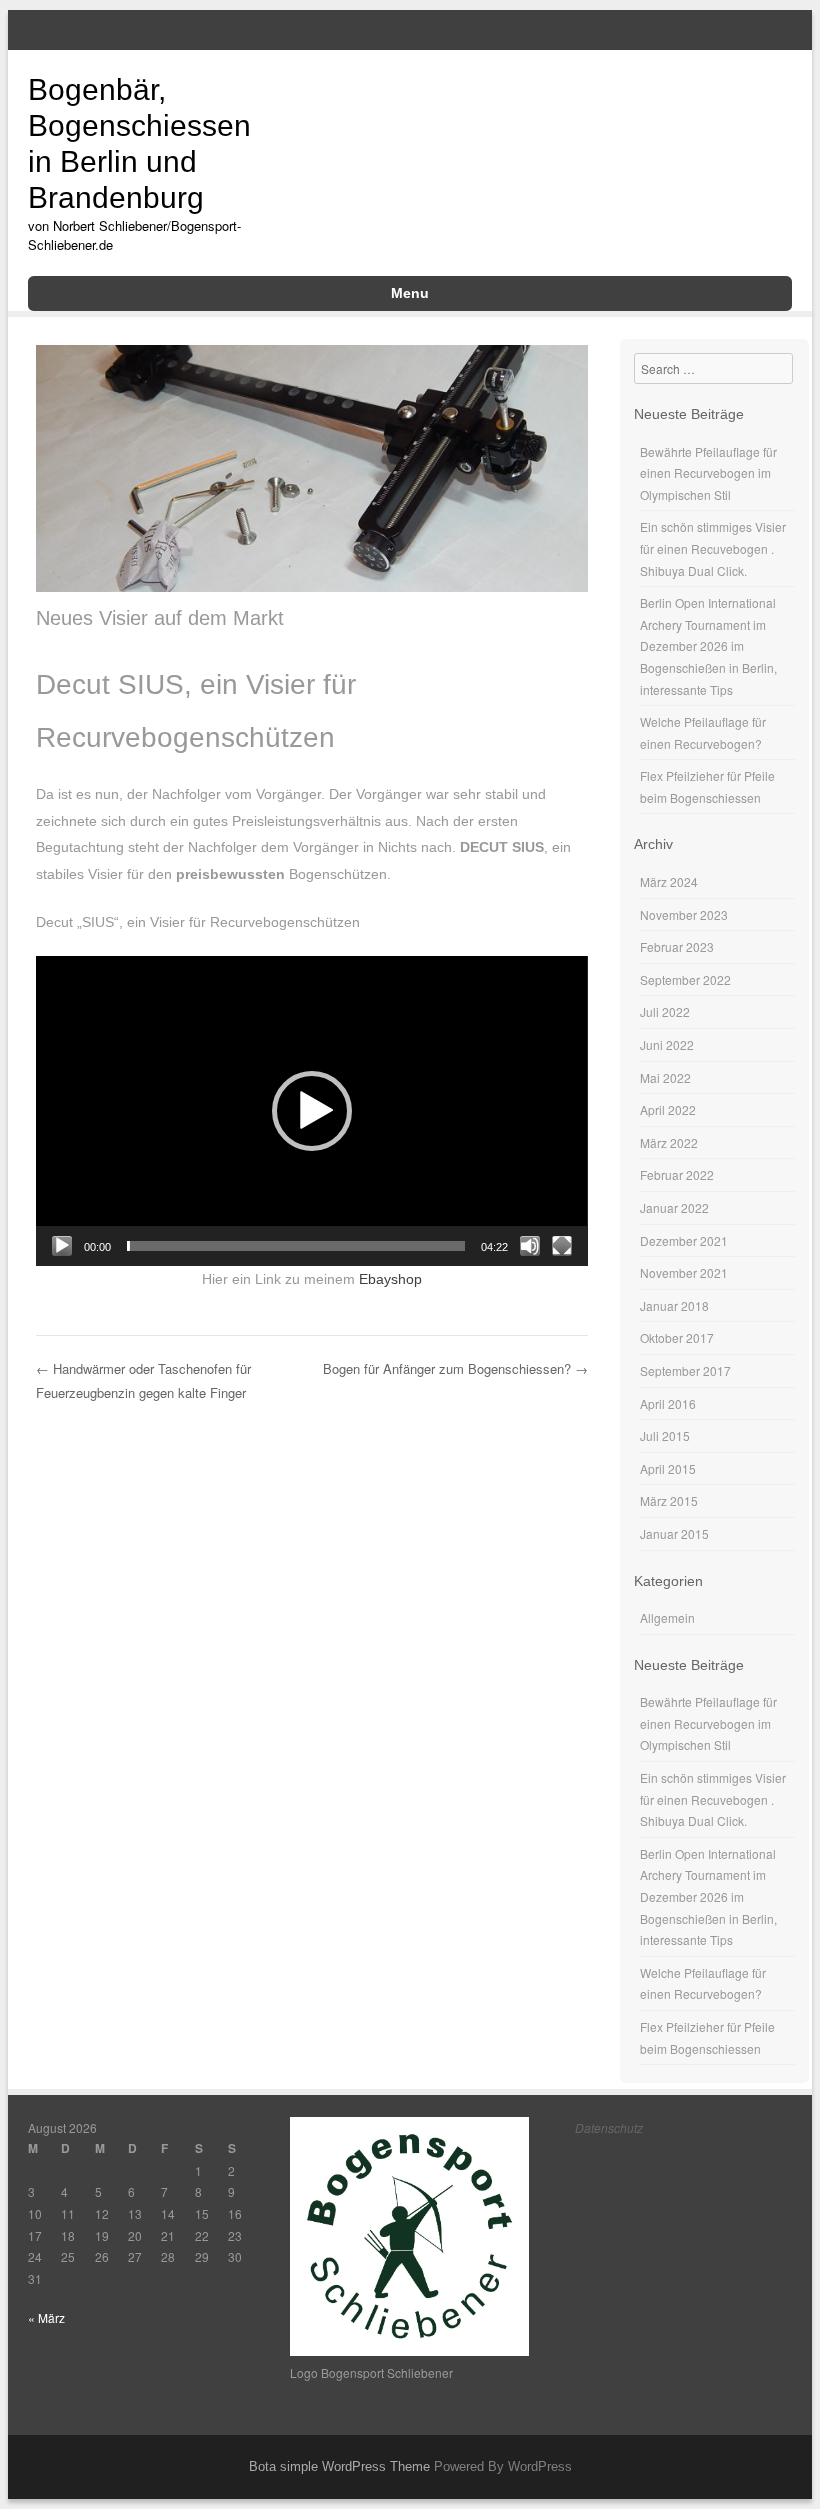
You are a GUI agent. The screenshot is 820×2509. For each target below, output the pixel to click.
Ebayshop (390, 1279)
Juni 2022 (667, 1044)
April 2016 (668, 1403)
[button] (312, 1111)
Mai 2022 (665, 1077)
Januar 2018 (674, 1305)
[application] (311, 1111)
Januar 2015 (674, 1533)
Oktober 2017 (677, 1337)
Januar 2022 (674, 1207)
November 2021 (684, 1272)
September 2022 (685, 979)
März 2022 (669, 1142)
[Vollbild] (562, 1246)
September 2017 (685, 1370)
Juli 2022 (665, 1011)
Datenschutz (609, 2127)
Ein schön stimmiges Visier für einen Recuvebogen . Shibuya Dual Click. (713, 548)
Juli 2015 (665, 1435)
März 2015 (669, 1500)
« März (46, 2317)
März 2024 (669, 881)
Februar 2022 (677, 1174)
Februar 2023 (677, 946)
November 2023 (684, 914)
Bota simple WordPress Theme (339, 2466)
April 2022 (668, 1109)
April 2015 (668, 1468)
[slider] (295, 1246)
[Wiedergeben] (62, 1246)
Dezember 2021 (684, 1240)
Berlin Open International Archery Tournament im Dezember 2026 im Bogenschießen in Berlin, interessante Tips (708, 645)
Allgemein (667, 1617)
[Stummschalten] (530, 1246)
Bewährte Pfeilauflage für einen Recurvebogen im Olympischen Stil (708, 473)
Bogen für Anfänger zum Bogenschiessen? (455, 1368)
